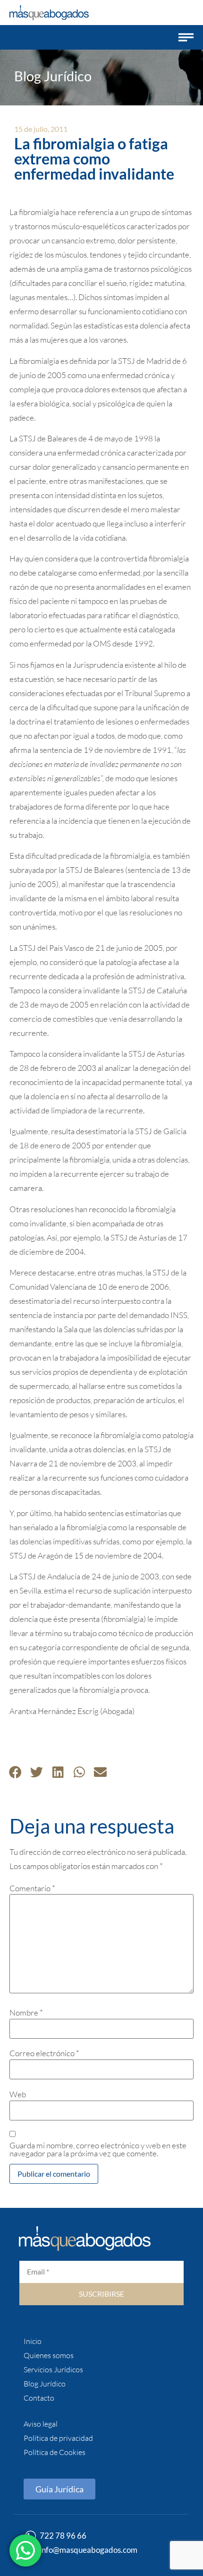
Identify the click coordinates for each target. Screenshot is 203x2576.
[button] (186, 37)
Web (18, 2094)
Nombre (26, 2012)
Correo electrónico (44, 2053)
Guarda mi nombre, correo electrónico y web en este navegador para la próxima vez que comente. (98, 2149)
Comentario (32, 1888)
